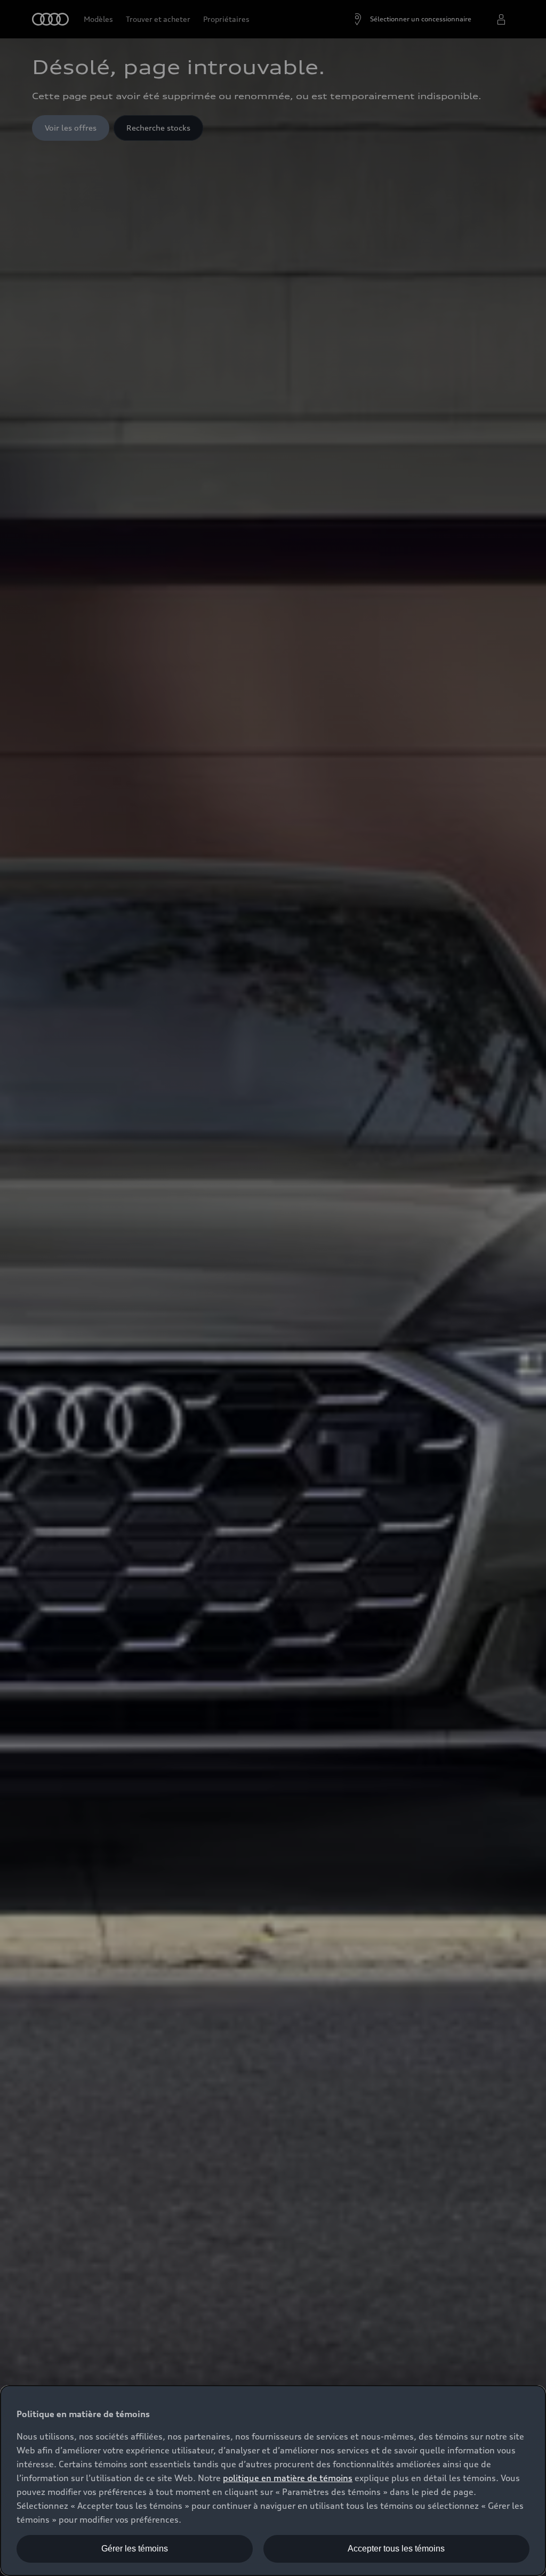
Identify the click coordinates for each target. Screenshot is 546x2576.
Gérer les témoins (135, 2549)
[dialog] (273, 2481)
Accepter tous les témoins (396, 2549)
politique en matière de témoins (288, 2478)
